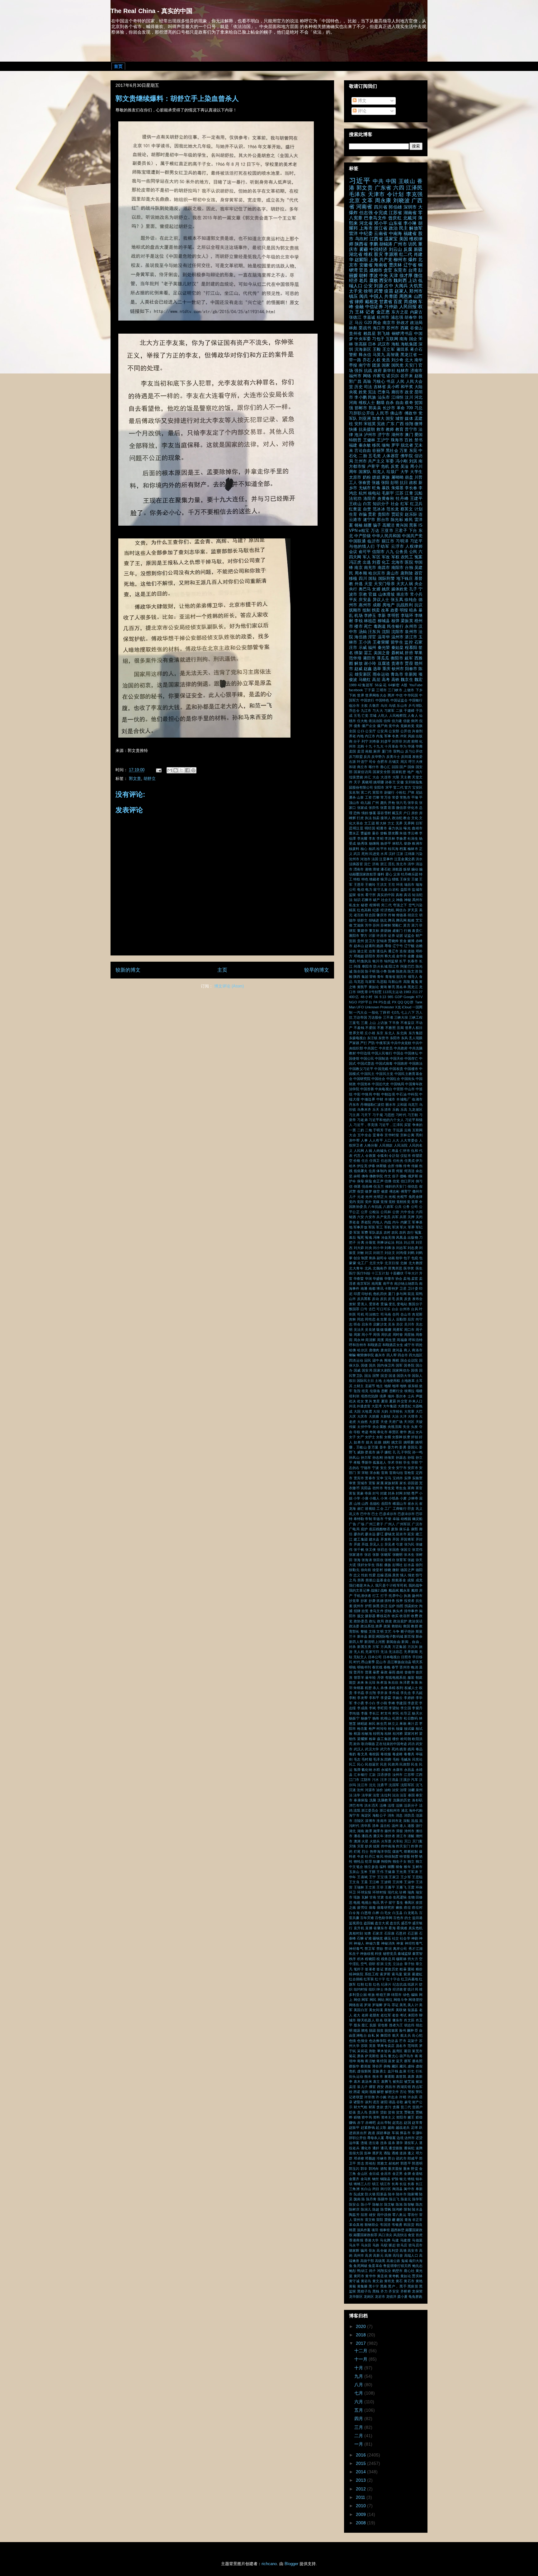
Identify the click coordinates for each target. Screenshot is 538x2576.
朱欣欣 (393, 1682)
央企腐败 (380, 1427)
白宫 (367, 504)
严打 (364, 1043)
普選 (368, 1672)
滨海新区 (363, 350)
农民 (395, 1232)
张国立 (406, 1550)
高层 (376, 680)
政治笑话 (415, 1621)
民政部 (405, 1764)
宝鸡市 (398, 1478)
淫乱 (391, 864)
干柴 (388, 1519)
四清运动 (356, 1360)
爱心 (389, 874)
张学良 (413, 803)
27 (421, 992)
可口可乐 (383, 1309)
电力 (369, 889)
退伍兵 (382, 951)
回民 (368, 1360)
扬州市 (417, 1596)
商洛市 (417, 1350)
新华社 (389, 371)
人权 (376, 360)
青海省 (390, 977)
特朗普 (355, 440)
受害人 (362, 1304)
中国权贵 (396, 1069)
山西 (365, 1504)
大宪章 (409, 1411)
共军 (395, 1217)
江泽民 (414, 188)
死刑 (365, 854)
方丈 (391, 823)
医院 (409, 562)
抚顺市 (355, 610)
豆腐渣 (384, 664)
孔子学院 (404, 1452)
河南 (353, 403)
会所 (391, 1166)
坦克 (365, 1391)
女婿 (376, 589)
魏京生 (407, 680)
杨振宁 (354, 1718)
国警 (376, 1376)
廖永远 (370, 1534)
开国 (396, 1539)
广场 (361, 1524)
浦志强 (397, 317)
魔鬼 (414, 982)
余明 (357, 1176)
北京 (355, 201)
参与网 (401, 1294)
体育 (391, 1171)
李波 (374, 275)
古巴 (372, 1309)
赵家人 (401, 291)
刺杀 (372, 1258)
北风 (368, 1268)
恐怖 (357, 813)
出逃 (367, 562)
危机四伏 (380, 1294)
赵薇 (418, 376)
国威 (357, 1370)
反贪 (408, 1299)
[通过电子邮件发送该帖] (158, 770)
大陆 (418, 387)
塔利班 (354, 1396)
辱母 (388, 946)
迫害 (372, 951)
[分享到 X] (182, 770)
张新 (376, 1555)
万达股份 (375, 1017)
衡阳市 (397, 658)
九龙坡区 (415, 1110)
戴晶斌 (394, 1590)
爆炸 (413, 260)
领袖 (358, 525)
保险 (368, 1181)
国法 (368, 1376)
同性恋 (370, 1319)
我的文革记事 (359, 1590)
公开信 (406, 731)
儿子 (353, 1197)
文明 (380, 1631)
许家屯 (379, 376)
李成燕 (362, 1708)
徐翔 (409, 424)
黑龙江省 (409, 355)
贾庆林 (396, 265)
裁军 (409, 658)
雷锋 (373, 977)
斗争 (396, 1631)
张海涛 (367, 1560)
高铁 (395, 680)
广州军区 (404, 1524)
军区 (376, 557)
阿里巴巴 (408, 966)
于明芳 (378, 1130)
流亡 (367, 864)
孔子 (413, 589)
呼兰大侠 (415, 762)
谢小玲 (370, 664)
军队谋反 (376, 1232)
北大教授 (416, 1263)
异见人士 (377, 1544)
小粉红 (401, 792)
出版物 (413, 1237)
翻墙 (380, 403)
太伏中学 (364, 1427)
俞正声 (378, 1181)
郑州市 (416, 291)
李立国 (406, 1708)
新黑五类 (364, 1647)
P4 (375, 1002)
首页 (118, 66)
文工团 (370, 823)
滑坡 (376, 869)
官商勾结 (396, 1473)
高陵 (407, 982)
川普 (418, 477)
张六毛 (401, 803)
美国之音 (382, 653)
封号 (376, 1493)
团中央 (378, 1360)
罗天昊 (413, 910)
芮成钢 (410, 302)
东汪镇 (372, 1038)
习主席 (354, 1115)
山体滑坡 (387, 594)
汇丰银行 (361, 1775)
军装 (357, 1232)
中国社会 (378, 1079)
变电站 (402, 1304)
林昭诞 (362, 1724)
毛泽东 (358, 194)
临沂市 (374, 541)
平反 (353, 600)
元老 (361, 1197)
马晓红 (365, 680)
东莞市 (400, 270)
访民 (413, 244)
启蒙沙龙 (380, 1324)
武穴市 (385, 1749)
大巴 (419, 1411)
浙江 (384, 864)
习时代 (401, 1115)
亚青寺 (378, 1135)
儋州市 (417, 1191)
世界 (361, 695)
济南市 (416, 371)
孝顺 (357, 1462)
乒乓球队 (415, 706)
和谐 (352, 767)
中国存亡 (411, 1058)
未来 (361, 1682)
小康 (365, 1498)
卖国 (353, 751)
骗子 (377, 525)
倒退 (357, 1186)
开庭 (357, 1544)
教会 (407, 818)
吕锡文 (394, 762)
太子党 (356, 291)
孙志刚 (378, 1457)
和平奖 (407, 387)
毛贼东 (406, 1759)
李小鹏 (361, 397)
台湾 (413, 270)
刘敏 (361, 1253)
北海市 (398, 562)
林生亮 (382, 1724)
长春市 (413, 961)
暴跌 (386, 488)
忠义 (357, 1575)
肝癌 (409, 653)
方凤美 (386, 1647)
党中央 (394, 726)
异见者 (390, 1544)
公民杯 (386, 1212)
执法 (368, 818)
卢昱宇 (373, 467)
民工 (352, 1764)
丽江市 (388, 541)
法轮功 (355, 499)
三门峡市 (395, 690)
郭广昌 (355, 382)
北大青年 (356, 1268)
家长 (403, 1483)
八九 (390, 552)
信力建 (397, 721)
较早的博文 (317, 970)
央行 (353, 589)
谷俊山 (416, 328)
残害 (403, 1749)
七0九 (395, 1012)
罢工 (368, 653)
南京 (358, 568)
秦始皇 (398, 648)
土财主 (359, 1386)
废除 (395, 1529)
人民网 (359, 1151)
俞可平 (365, 552)
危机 (385, 467)
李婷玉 (370, 616)
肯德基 (401, 915)
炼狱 (407, 869)
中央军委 (363, 339)
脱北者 (407, 445)
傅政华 (411, 413)
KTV (419, 997)
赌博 (411, 941)
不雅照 (390, 1028)
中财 (380, 1099)
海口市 (379, 328)
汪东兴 (374, 632)
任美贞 (410, 1161)
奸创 (415, 1437)
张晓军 (386, 1555)
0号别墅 (375, 992)
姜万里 (373, 1447)
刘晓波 (401, 201)
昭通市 (382, 828)
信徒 (407, 721)
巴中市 (365, 1514)
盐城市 (417, 889)
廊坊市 (398, 392)
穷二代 (387, 905)
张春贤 (364, 483)
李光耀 (362, 838)
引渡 (399, 1544)
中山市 (410, 1089)
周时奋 (398, 1335)
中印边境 (364, 1053)
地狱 (388, 1386)
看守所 (370, 895)
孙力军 (366, 1457)
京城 (373, 716)
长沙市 (389, 408)
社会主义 (388, 900)
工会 (380, 1509)
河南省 (364, 207)
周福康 (402, 1340)
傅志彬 (394, 1191)
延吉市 (401, 1534)
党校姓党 (403, 1202)
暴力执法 (395, 828)
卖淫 (361, 751)
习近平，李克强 (366, 1125)
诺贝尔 (393, 376)
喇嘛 (352, 1355)
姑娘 (378, 1442)
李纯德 (354, 1713)
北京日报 (392, 1263)
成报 (411, 1580)
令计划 (396, 194)
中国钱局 (397, 1084)
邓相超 (359, 956)
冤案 (418, 557)
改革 (385, 610)
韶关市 (401, 977)
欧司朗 (406, 1739)
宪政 (381, 424)
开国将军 (408, 1539)
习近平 (360, 181)
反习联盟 (356, 757)
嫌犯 (388, 1452)
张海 (357, 1560)
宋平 (389, 787)
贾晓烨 (393, 941)
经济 (353, 280)
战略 (384, 1590)
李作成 (394, 1693)
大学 (405, 472)
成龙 (419, 1580)
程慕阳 (411, 648)
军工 (380, 1227)
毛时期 (367, 1759)
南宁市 (365, 365)
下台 (413, 531)
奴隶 (407, 1437)
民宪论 (417, 1759)
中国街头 (408, 1079)
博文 (361, 101)
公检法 (374, 1212)
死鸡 (395, 1749)
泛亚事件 (386, 859)
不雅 (381, 1028)
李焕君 (401, 838)
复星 (376, 1401)
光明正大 (380, 1197)
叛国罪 (354, 1309)
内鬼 (380, 736)
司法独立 (372, 1314)
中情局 (367, 1094)
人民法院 (401, 1145)
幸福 (396, 1519)
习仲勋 (391, 307)
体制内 (382, 1171)
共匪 (403, 1217)
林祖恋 (370, 621)
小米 (384, 1498)
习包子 (378, 339)
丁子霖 (370, 690)
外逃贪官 (364, 1406)
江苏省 (396, 213)
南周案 (377, 1283)
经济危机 (388, 910)
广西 (400, 424)
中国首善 (367, 1089)
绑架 (358, 653)
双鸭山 (399, 751)
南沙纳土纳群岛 (406, 1283)
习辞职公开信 (362, 413)
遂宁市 (369, 520)
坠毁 (357, 1391)
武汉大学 (372, 1749)
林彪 (353, 328)
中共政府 (401, 1048)
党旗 (419, 726)
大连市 (386, 777)
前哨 (415, 741)
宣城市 (362, 1483)
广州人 (390, 1524)
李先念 (406, 1693)
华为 (403, 746)
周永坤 (359, 1340)
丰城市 (390, 1099)
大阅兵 (401, 286)
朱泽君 (405, 1682)
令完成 (381, 213)
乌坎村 (362, 239)
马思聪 (382, 982)
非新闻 (411, 674)
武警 (378, 291)
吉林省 (380, 387)
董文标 (374, 931)
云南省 (381, 233)
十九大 (378, 746)
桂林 (388, 1734)
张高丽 (361, 344)
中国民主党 (385, 1074)
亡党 (365, 716)
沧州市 (354, 859)
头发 (415, 1427)
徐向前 (366, 1570)
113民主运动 (393, 992)
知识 (357, 900)
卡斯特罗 (392, 1288)
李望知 (394, 1708)
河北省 (366, 223)
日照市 (406, 1657)
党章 (415, 1202)
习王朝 (413, 1115)
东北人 (390, 1033)
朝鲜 (363, 275)
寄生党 (389, 1488)
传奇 (407, 1166)
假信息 (413, 1186)
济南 (375, 864)
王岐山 (407, 181)
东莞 (413, 451)
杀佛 (384, 1688)
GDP (399, 997)
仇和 (414, 1151)
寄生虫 (401, 1488)
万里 (404, 451)
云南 (408, 1130)
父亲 (397, 874)
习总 (418, 408)
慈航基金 (399, 1580)
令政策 (370, 1156)
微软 (396, 1570)
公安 (368, 286)
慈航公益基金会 (378, 1580)
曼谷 (375, 833)
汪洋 (384, 1780)
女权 (380, 1437)
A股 (405, 685)
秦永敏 (365, 445)
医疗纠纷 (364, 1273)
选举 (377, 669)
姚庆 (386, 589)
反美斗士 (393, 757)
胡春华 (411, 317)
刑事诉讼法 (386, 1242)
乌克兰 (413, 1105)
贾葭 (409, 664)
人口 (388, 1140)
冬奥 (395, 736)
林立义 (393, 1724)
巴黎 (376, 797)
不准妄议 (408, 1023)
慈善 (361, 1580)
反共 (367, 757)
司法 (368, 387)
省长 (361, 895)
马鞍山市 (395, 982)
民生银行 (395, 626)
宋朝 (365, 1473)
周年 (353, 472)
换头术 (398, 1611)
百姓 (409, 440)
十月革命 (392, 746)
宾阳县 (366, 1488)
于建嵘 (409, 711)
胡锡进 (374, 920)
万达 (375, 531)
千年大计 (411, 1273)
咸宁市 (409, 1345)
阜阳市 (367, 966)
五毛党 (375, 456)
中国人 (376, 296)
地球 (395, 1386)
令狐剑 (382, 1156)
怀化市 (413, 808)
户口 (407, 813)
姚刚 (387, 1442)
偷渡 (385, 1191)
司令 (373, 762)
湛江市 (411, 637)
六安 (361, 1217)
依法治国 (376, 721)
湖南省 (410, 213)
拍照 (400, 1606)
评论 (361, 111)
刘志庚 (413, 1248)
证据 (399, 936)
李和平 (374, 1698)
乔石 (367, 360)
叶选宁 (362, 762)
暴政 (384, 1672)
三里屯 (354, 1023)
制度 (365, 1258)
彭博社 (398, 1565)
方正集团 (399, 1647)
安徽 (400, 782)
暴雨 (392, 1672)
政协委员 (361, 1621)
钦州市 (398, 669)
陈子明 (370, 971)
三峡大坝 (401, 1017)
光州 (369, 1197)
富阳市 (378, 792)
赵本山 (359, 946)
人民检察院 (398, 716)
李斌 (373, 1708)
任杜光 (398, 1161)
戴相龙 (371, 302)
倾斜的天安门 (396, 1186)
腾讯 (391, 920)
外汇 (368, 777)
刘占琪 (409, 1242)
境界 (383, 1396)
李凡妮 (417, 1693)
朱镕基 (359, 1688)
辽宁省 (410, 265)
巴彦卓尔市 (388, 1514)
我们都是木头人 (361, 1585)
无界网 (409, 823)
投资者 (409, 1601)
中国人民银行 (382, 1053)
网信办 (401, 910)
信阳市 (378, 552)
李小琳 (410, 223)
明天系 (417, 1662)
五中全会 (365, 1135)
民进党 (374, 854)
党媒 (376, 1202)
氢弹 (357, 1770)
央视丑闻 (395, 1427)
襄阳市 (354, 936)
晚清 (414, 1667)
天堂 (368, 584)
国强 (415, 1370)
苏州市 (393, 328)
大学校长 (396, 1411)
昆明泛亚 (356, 828)
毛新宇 (388, 493)
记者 (370, 312)
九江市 (366, 711)
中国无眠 (381, 1069)
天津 (394, 275)
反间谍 (406, 757)
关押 (411, 1217)
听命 (357, 1324)
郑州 (380, 956)
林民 (372, 1724)
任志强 (366, 213)
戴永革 (405, 1590)
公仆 (361, 731)
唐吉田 (386, 1350)
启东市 (367, 1324)
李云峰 (413, 833)
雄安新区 (363, 674)
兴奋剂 (417, 731)
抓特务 (390, 1601)
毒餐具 (409, 1754)
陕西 (357, 977)
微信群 (401, 808)
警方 (364, 936)
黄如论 (374, 987)
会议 (353, 552)
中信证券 (374, 307)
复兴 (368, 1401)
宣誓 (372, 1483)
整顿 (364, 1631)
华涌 (411, 746)
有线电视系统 (396, 1677)
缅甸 (386, 445)
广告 (353, 1524)
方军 (376, 1647)
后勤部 (401, 1319)
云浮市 (398, 547)
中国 (391, 181)
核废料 (354, 849)
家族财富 (392, 1483)
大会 (376, 777)
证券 (391, 936)
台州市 (405, 1309)
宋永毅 (375, 1473)
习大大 (378, 711)
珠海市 (397, 440)
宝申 (380, 1478)
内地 (360, 736)
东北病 (402, 1033)
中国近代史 (380, 1084)
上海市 (366, 228)
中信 (399, 695)
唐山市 (393, 573)
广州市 (400, 244)
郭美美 (375, 408)
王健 (415, 879)
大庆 (352, 1416)
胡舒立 (150, 779)
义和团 (402, 1105)
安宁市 (401, 1468)
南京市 (389, 323)
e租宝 (364, 531)
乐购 (396, 1110)
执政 (407, 1596)
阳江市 (394, 966)
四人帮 (392, 1355)
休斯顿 (381, 1166)
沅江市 (362, 1785)
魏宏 (418, 680)
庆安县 (365, 600)
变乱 (392, 1304)
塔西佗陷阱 (370, 1396)
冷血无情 (388, 1237)
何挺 (399, 1171)
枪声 (372, 1729)
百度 (398, 302)
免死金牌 (415, 1197)
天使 (384, 1422)
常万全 (386, 797)
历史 (358, 387)
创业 (357, 1258)
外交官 (402, 1401)
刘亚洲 (365, 419)
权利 (400, 1688)
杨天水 (417, 1713)
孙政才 (403, 323)
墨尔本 (401, 1396)
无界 (399, 823)
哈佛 (353, 1350)
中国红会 (393, 1079)
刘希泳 (390, 1248)
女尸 (360, 1437)
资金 (403, 941)
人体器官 (391, 456)
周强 (376, 1335)
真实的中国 (386, 895)
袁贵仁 (417, 931)
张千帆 (359, 1550)
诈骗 (363, 514)
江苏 (399, 493)
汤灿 (363, 632)
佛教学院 (376, 1176)
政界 (379, 1626)
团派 (376, 365)
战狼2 (375, 1590)
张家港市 (356, 1555)
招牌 (357, 1611)
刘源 (378, 286)
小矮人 (374, 1498)
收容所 (405, 1616)
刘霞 (376, 562)
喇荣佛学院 (365, 1355)
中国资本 (364, 1084)
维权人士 (367, 403)
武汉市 (384, 344)
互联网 (392, 339)
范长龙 (393, 509)
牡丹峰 (402, 499)
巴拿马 (384, 392)
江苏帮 (409, 1775)
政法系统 (368, 1626)
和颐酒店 (374, 1345)
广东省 (383, 188)
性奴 (365, 1575)
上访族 (382, 1023)
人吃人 (383, 716)
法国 (375, 859)
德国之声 (408, 1570)
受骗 (384, 1304)
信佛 (388, 1181)
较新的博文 (128, 970)
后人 (391, 1319)
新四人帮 (356, 1642)
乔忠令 (354, 711)
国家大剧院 (382, 1370)
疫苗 (389, 291)
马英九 (379, 355)
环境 (399, 884)
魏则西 (400, 280)
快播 (353, 429)
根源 (357, 1734)
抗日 (404, 483)
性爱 (372, 1575)
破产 (376, 900)
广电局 (354, 1529)
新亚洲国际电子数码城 (386, 1636)
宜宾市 (359, 1478)
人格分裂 (371, 1145)
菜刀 (415, 925)
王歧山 (355, 504)
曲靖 (400, 1672)
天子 (357, 782)
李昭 (380, 838)
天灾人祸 (405, 584)
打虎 (360, 818)
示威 (363, 648)
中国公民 (367, 1058)
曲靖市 (417, 828)
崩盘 (409, 477)
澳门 (409, 435)
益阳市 (406, 889)
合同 (396, 1314)
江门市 (354, 1780)
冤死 (361, 1237)
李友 (372, 838)
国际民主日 (365, 1381)
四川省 (381, 207)
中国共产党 (412, 536)
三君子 (401, 531)
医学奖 (409, 1268)
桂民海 (393, 849)
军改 (386, 557)
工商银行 (400, 1509)
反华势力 (378, 757)
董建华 (362, 931)
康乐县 (404, 1529)
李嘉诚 (369, 317)
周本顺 (361, 573)
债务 (357, 726)
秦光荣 (384, 648)
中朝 (376, 1094)
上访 (413, 280)
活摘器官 (356, 864)
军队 (353, 419)
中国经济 (378, 249)
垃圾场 (375, 1391)
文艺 (388, 1631)
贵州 (361, 941)
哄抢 (419, 1345)
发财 (353, 1304)
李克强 (414, 194)
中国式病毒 (384, 1063)
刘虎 (407, 741)
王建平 (416, 499)
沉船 (418, 493)
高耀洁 (388, 525)
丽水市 (391, 1105)
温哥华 (384, 637)
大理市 (413, 1416)
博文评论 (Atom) (229, 986)
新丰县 (362, 1636)
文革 (367, 201)
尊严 (415, 1493)
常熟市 (405, 797)
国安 (390, 419)
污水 (375, 1780)
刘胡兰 (378, 1253)
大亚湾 (377, 1406)
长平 (403, 961)
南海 (404, 339)
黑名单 (401, 987)
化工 (386, 562)
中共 (378, 181)
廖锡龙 (390, 1534)
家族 (386, 477)
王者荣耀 (381, 642)
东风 (404, 1038)
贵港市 (398, 664)
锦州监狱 (391, 961)
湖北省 (356, 254)
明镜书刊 (364, 1667)
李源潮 (391, 254)
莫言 (407, 925)
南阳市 (398, 568)
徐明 (368, 291)
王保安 (405, 879)
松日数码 (411, 1718)
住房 (372, 1171)
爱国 (418, 435)
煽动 (415, 869)
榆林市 (413, 849)
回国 (395, 767)
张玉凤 (397, 600)
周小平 (367, 1335)
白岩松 (394, 889)
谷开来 (407, 376)
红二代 (406, 254)
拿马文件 (377, 1611)
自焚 (367, 509)
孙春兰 (390, 782)
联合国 (370, 915)
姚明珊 (379, 782)
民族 (372, 397)
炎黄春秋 (386, 499)
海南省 (381, 265)
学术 (391, 1462)
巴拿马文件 (375, 218)
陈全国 (359, 971)
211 (415, 992)
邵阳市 (370, 956)
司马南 (386, 1314)
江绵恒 (398, 397)
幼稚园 (406, 1519)
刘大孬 (359, 1248)
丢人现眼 (416, 1038)
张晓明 (398, 1555)
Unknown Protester (380, 1007)
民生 (414, 1764)
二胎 (363, 456)
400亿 (354, 997)
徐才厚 (406, 275)
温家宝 (391, 239)
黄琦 (384, 987)
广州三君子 (375, 1524)
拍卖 (376, 818)
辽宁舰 (409, 946)
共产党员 (383, 1217)
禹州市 (417, 900)
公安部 (394, 731)
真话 (407, 895)
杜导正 (406, 1713)
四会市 (403, 1355)
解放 (358, 664)
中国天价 (397, 1058)
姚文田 (397, 1442)
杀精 (392, 1688)
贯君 (372, 514)
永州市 (411, 626)
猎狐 (395, 879)
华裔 (419, 746)
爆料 (381, 874)
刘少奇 (398, 360)
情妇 (365, 813)
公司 (415, 1207)
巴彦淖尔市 (406, 1514)
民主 (404, 228)
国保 (411, 767)
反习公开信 (414, 751)
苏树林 (386, 925)
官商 (385, 1473)
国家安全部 (382, 772)
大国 (357, 1411)
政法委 (354, 1626)
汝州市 (398, 1775)
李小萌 (382, 1703)
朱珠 (414, 1682)
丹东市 (354, 1105)
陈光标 (397, 520)
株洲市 (417, 843)
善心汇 (385, 767)
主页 (222, 970)
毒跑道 (380, 626)
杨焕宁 (366, 1718)
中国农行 (368, 700)
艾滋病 (359, 925)
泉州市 (411, 632)
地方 (419, 772)
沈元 (373, 1785)
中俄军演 (383, 1043)
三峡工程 (416, 1017)
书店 (391, 382)
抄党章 (354, 1601)
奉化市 (382, 1432)
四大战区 (416, 1355)
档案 (403, 849)
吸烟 (380, 1330)
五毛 (357, 716)
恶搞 (388, 1575)
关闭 (419, 1217)
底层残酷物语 (380, 1529)
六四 (399, 188)
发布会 (417, 1299)
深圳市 (410, 207)
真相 (399, 895)
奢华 (403, 1432)
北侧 (404, 1263)
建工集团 (361, 1539)
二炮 (368, 1130)
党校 (392, 1202)
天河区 (409, 1422)
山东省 (396, 223)
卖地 (407, 1279)
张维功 (390, 1560)
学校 (399, 1462)
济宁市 (384, 435)
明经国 (370, 828)
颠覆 (368, 525)
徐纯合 (411, 600)
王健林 (369, 440)
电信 (361, 889)
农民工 (407, 557)
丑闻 (400, 1028)
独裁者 (374, 879)
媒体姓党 (400, 589)
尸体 (411, 792)
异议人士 (381, 600)
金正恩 (383, 312)
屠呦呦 (398, 477)
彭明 (394, 483)
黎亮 (391, 987)
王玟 (391, 884)
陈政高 (401, 971)
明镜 (352, 1667)
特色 (365, 879)
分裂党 (370, 1242)
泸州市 (370, 435)
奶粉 (367, 477)
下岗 (353, 695)
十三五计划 (380, 1273)
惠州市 (365, 605)
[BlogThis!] (176, 770)
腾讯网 (401, 920)
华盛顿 (378, 1279)
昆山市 (381, 1662)
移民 (376, 445)
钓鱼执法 (364, 961)
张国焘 (394, 1550)
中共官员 (386, 1048)
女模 (388, 1437)
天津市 (377, 194)
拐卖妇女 (411, 1606)
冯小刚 (402, 461)
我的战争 (415, 1585)
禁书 (418, 440)
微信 (418, 275)
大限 (396, 777)
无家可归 (372, 1652)
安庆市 (413, 1468)
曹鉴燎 (366, 833)
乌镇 (392, 706)
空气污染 (416, 905)
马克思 (359, 982)
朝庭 (419, 1677)
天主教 (406, 777)
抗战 (368, 371)
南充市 (370, 568)
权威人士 (411, 1688)
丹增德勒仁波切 (372, 1105)
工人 (353, 483)
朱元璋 (370, 1682)
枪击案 (362, 1729)
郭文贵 (135, 779)
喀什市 (374, 767)
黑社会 (392, 451)
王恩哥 (359, 884)
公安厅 (370, 731)
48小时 (367, 997)
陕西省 (361, 244)
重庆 (386, 669)
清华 (411, 864)
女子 (352, 1437)
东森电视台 (358, 1038)
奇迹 (365, 1432)
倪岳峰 (367, 1186)
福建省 (410, 233)
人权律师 (414, 547)
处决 (352, 1401)
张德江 (355, 317)
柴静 (407, 843)
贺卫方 (370, 941)
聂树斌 (398, 653)
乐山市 (402, 706)
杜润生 (413, 838)
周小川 (416, 467)
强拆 (358, 371)
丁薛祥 (385, 1012)
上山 (373, 1023)
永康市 (398, 1770)
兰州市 (361, 461)
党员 (386, 360)
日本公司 (375, 1657)
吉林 (352, 1319)
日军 (419, 823)
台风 (414, 1309)
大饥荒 (416, 286)
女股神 (397, 1437)
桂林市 (403, 371)
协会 (399, 1279)
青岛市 (397, 674)
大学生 (416, 472)
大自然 (362, 1422)
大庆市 (362, 1416)
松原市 (398, 1718)
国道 (392, 1376)
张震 (384, 808)
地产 (411, 772)
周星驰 (409, 1335)
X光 (398, 1007)
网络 (367, 376)
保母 (361, 1181)
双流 (411, 1294)
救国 (407, 1626)
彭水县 (409, 1565)
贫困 (352, 941)
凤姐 (411, 736)
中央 (384, 275)
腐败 (374, 280)
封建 (384, 1493)
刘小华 (378, 1248)
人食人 (413, 716)
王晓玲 (370, 884)
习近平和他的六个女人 (386, 1120)
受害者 (374, 1304)
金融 (359, 307)
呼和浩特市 (358, 1345)
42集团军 (366, 685)
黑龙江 (413, 987)
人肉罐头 (380, 1151)
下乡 (419, 690)
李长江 (374, 1713)
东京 (380, 1033)
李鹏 (374, 244)
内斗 (396, 1222)
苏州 (376, 925)
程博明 (375, 905)
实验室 (417, 1478)
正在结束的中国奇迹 (391, 1744)
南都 (372, 1288)
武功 (411, 1744)
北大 (409, 360)
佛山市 (396, 413)
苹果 (418, 653)
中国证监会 (399, 700)
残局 (411, 1749)
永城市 (386, 1770)
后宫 (411, 1319)
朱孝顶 (382, 1682)
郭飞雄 (384, 334)
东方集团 (416, 1033)
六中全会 (408, 1212)
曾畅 (384, 833)
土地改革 (408, 1381)
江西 (419, 1775)
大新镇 (385, 1416)
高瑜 (367, 382)
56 (376, 997)
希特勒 (359, 1519)
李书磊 (359, 1693)
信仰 (387, 721)
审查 (352, 1483)
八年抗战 (375, 1207)
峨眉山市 (400, 1504)
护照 (368, 1606)
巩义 (419, 1509)
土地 (378, 1381)
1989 (353, 685)
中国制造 (382, 1058)
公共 (398, 1207)
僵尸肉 (382, 726)
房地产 (389, 605)
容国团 (413, 1483)
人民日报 (408, 307)
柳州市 (400, 260)
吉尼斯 (417, 1314)
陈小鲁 (382, 971)
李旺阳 (382, 1708)
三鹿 (364, 1023)
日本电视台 (392, 1657)
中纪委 (366, 233)
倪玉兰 (379, 1186)
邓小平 (381, 223)
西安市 (386, 280)
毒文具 (362, 1754)
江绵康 (410, 854)
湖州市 (398, 435)
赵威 (358, 669)
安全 (391, 1468)
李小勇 (359, 1703)
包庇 (415, 1258)
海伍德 (361, 637)
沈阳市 (398, 632)
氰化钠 (367, 1770)
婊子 (380, 1452)
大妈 (385, 1411)
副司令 (382, 1258)
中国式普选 (366, 1063)
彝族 (388, 1565)
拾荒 (365, 1611)
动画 (391, 1258)
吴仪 (399, 1324)
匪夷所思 (395, 1268)
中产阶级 (363, 536)
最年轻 (370, 1677)
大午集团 (390, 1406)
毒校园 (374, 1754)
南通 (364, 1288)
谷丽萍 (378, 451)
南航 (369, 751)
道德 (411, 951)
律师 (359, 302)
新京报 (409, 1636)
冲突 (403, 736)
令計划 (394, 1156)
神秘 (408, 900)
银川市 (378, 961)
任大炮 (362, 721)
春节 (395, 1667)
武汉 (357, 854)
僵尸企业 (369, 726)
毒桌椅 (398, 1754)
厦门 (391, 1294)
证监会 (409, 936)
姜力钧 (393, 1447)
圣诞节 (370, 1386)
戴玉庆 (397, 813)
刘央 (368, 1248)
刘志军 (401, 1248)
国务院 (409, 1365)
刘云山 (396, 249)
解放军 (416, 228)
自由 (399, 403)
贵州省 (355, 334)
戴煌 (415, 1590)
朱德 (403, 833)
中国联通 (358, 541)
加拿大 (378, 419)
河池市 (365, 859)
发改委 (417, 757)
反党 (395, 467)
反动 (375, 1299)
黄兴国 (402, 525)
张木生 (409, 1555)
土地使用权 (392, 1381)
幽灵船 (417, 1519)
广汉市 (417, 1524)
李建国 (401, 1703)
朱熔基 (398, 488)
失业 (406, 1427)
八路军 (388, 1207)
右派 (353, 762)
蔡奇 (409, 403)
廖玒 (380, 1534)
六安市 (370, 1217)
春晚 (387, 1667)
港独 (368, 869)
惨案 (373, 813)
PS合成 (385, 1002)
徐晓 (388, 1570)
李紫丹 (417, 1708)
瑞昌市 (409, 884)
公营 (396, 1212)
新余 (419, 1636)
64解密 (394, 685)
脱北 (384, 920)
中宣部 (398, 1089)
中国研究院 (362, 1079)
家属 (380, 1483)
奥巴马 (365, 589)
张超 (411, 1560)
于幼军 (383, 547)
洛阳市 (370, 499)
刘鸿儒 (401, 1253)
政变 (409, 392)
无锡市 (365, 488)
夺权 (357, 1432)
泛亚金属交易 (404, 859)
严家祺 (354, 1043)
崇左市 (403, 594)
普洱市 (359, 1672)
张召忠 (382, 1550)
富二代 (366, 792)
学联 (415, 1462)
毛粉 (396, 1759)
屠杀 (352, 797)
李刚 (353, 1698)
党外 (368, 1202)
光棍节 (402, 1197)
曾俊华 (410, 1672)
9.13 (383, 997)
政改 (389, 1621)
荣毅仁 (397, 925)
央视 (353, 392)
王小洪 (365, 642)
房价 (415, 813)
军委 (390, 461)
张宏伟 (417, 1550)
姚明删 (409, 1442)
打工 (376, 1596)
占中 (389, 286)
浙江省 (381, 228)
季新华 (367, 1462)
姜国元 (413, 1447)
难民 (409, 520)
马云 (359, 323)
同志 (361, 1319)
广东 (390, 424)
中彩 (357, 1094)
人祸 (368, 1151)
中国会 (398, 1053)
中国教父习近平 (361, 1069)
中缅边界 (368, 1099)
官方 (408, 787)
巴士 (375, 1514)
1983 (407, 992)
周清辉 (370, 1340)
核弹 (395, 621)
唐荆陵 (407, 573)
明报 (404, 610)
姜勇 (403, 1447)
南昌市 (384, 568)
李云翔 (370, 1693)
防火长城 (380, 966)
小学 (357, 1498)
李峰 (391, 1703)
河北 (418, 397)
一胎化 (373, 1012)
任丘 (365, 1161)
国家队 (365, 472)
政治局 (416, 323)
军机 (388, 1227)
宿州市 (378, 1488)
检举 (373, 1739)
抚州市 (359, 1606)
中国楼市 (411, 1069)
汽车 (414, 1780)
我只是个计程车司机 (391, 1585)
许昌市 (382, 936)
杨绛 (376, 1718)
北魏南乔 (380, 1268)
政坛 (373, 1621)
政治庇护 (400, 1621)
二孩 (399, 711)
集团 (365, 977)
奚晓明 (367, 782)
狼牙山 (386, 879)
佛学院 (407, 456)
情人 (404, 1575)
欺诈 (357, 1744)
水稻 (376, 1770)
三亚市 (387, 531)
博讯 (380, 1288)
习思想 (389, 1115)
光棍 (392, 1197)
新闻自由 (393, 1642)
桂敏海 (367, 1734)
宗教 (363, 594)
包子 (407, 1258)
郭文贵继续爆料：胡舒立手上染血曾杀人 (177, 99)
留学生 (397, 642)
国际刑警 (387, 579)
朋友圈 (393, 833)
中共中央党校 (401, 1043)
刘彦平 (386, 741)
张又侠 (370, 1550)
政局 (381, 1621)
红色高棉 (364, 910)
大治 (395, 1416)
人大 (396, 1140)
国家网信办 (401, 1370)
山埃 (357, 1504)
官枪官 (409, 1473)
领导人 (413, 977)
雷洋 (354, 233)
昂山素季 (368, 1662)
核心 (364, 849)
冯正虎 (355, 562)
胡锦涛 (386, 244)
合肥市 (382, 762)
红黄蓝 (355, 509)
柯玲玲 (382, 1729)
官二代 (398, 787)
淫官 (372, 637)
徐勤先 (354, 1570)
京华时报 (392, 1135)
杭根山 (386, 1718)
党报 (384, 1202)
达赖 (419, 946)
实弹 (408, 1478)
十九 (368, 746)
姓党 (363, 392)
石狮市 (367, 900)
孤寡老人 (380, 1462)
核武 (372, 849)
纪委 (376, 910)
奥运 (411, 1432)
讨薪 (372, 936)
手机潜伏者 (363, 1596)
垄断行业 (396, 1391)
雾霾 (364, 249)
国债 (364, 1365)
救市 (380, 429)
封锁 (407, 1493)
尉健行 (389, 792)
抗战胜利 (405, 605)
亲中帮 (354, 1140)
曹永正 (354, 833)
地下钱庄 (405, 579)
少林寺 (413, 1498)
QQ (400, 1002)
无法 (384, 1652)
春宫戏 (377, 1667)
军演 (395, 1227)
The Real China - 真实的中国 (151, 11)
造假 (403, 951)
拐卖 (376, 610)
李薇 (364, 1713)
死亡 (368, 626)
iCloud (407, 1007)
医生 (419, 1268)
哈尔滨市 (377, 573)
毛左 (357, 1759)
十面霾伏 (397, 1273)
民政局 (393, 1764)
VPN (353, 531)
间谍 (357, 966)
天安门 (411, 365)
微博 (418, 424)
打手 (384, 1596)
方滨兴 (413, 1647)
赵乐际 (411, 514)
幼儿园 (366, 803)
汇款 (373, 1775)
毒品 (419, 1749)
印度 (357, 1294)
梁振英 (407, 621)
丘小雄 (370, 1033)
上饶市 (409, 690)
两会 (377, 323)
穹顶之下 (400, 905)
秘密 (364, 905)
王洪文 (382, 884)
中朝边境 (388, 1094)
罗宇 (395, 445)
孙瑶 (411, 1457)
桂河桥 (398, 1734)
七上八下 (408, 1012)
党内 (352, 1202)
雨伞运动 (381, 674)
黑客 (413, 525)
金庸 (411, 956)
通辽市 (393, 951)
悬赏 (396, 1575)
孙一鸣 (417, 1452)
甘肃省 (386, 302)
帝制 (368, 1519)
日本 (372, 344)
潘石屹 (386, 869)
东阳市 (395, 1038)
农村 (387, 1232)
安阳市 (379, 787)
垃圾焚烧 (356, 777)
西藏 (405, 328)
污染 (419, 854)
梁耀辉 (362, 1739)
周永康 (383, 201)
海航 (395, 344)
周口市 (409, 1330)
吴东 (391, 1324)
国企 (413, 339)
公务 (406, 1207)
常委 (395, 797)
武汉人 (359, 1749)
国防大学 (404, 1376)
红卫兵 (416, 504)
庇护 (364, 1529)
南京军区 (364, 1283)
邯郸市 (361, 408)
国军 (399, 1365)
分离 (361, 1242)
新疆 (418, 249)
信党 (396, 1181)
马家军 (370, 982)
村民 (396, 1713)
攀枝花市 (383, 1616)
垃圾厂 (393, 472)
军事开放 (360, 1227)
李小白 (370, 1703)
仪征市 (406, 1156)
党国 (360, 1202)
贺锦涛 (382, 941)
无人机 (359, 1652)
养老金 (354, 1222)
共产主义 (376, 461)
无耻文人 (360, 1657)
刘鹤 (411, 1253)
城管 (399, 419)
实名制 (354, 792)
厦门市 (387, 751)
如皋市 (359, 1442)
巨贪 (411, 1509)
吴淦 (405, 467)
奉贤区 (394, 1432)
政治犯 (397, 818)
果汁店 (413, 1724)
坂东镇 (413, 1386)
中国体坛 (411, 1053)
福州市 (355, 376)
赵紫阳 (361, 260)
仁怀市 (405, 1151)
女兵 (419, 1432)
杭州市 (383, 317)
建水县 (374, 1539)
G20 (368, 323)
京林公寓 (407, 1135)
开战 (365, 1544)
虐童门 (398, 931)
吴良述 (370, 1330)
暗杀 (413, 610)
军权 (395, 557)
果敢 (403, 1724)
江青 (409, 493)
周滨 (404, 762)
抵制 (366, 610)
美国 (404, 239)
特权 (357, 879)
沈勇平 (382, 1785)
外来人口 (415, 1401)
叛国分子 (415, 1304)
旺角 (376, 488)
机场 (358, 616)
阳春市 (411, 669)
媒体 (409, 419)
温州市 (398, 637)
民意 (384, 1764)
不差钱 (359, 1028)
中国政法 (416, 1063)
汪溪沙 (405, 1780)
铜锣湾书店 (402, 334)
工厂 (388, 1509)
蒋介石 (416, 350)
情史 (411, 1575)
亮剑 (419, 1135)
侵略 (403, 1176)
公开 (364, 1212)
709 (410, 408)
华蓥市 (389, 1279)
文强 (372, 1631)
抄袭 (372, 1601)
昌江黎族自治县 (399, 1662)
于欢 (388, 1130)
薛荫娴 (386, 931)
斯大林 (381, 823)
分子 (357, 741)
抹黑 (376, 1606)
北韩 (361, 746)
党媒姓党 (408, 726)
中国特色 (382, 700)
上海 (374, 260)
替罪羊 (359, 1677)
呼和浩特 (415, 1340)
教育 (399, 429)
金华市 (401, 956)
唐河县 (398, 1350)
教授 (414, 1626)
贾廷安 (398, 514)
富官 (419, 1488)
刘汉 (368, 1253)
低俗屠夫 (361, 1171)
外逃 (359, 584)
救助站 (397, 1626)
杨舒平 (386, 843)
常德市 (378, 1519)
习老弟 (362, 1120)
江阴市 (366, 1780)
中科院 (413, 1094)
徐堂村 (378, 1570)
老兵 (363, 280)
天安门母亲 (384, 584)
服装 (411, 1677)
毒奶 (353, 1754)
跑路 (380, 946)
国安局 (367, 1370)
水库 (384, 854)
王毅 (377, 350)
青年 (380, 977)
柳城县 (384, 621)
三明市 (382, 690)
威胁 (361, 1452)
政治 (393, 228)
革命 (401, 408)
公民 (413, 552)
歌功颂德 (368, 1744)
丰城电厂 (404, 1099)
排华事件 (411, 1611)
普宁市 (411, 429)
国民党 (398, 365)
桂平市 (382, 849)
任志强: (386, 1161)
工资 (368, 797)
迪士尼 (362, 951)
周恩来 (406, 296)
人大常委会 (409, 1140)
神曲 (399, 900)
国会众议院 (409, 1360)
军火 (403, 1227)
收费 (414, 1616)
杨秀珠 (362, 843)
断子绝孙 (408, 1631)
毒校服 (386, 1754)
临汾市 (354, 706)
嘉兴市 (380, 1355)
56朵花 (381, 685)
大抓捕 (374, 1416)
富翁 (352, 1493)
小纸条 (394, 1498)
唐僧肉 (374, 1350)
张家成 (362, 808)
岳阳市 (386, 1504)
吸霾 (388, 1330)
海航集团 (409, 344)
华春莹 (359, 1279)
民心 (361, 1764)
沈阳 (386, 632)
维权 (368, 254)
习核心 (379, 382)
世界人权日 (414, 1028)
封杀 (391, 1493)
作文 (388, 1176)
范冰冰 (379, 509)
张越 (376, 483)
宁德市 (366, 1468)
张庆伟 (374, 808)
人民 (401, 382)
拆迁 (384, 1606)
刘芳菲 (397, 741)
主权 (364, 706)
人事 (364, 1140)
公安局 (382, 731)
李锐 (358, 621)
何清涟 (409, 1171)
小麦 (403, 1498)
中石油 (401, 1094)
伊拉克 (362, 1166)
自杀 (390, 403)
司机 (361, 1314)
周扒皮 (386, 1335)
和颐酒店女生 (393, 1345)
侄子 (395, 1176)
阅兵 (364, 296)
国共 (373, 1365)
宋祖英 (370, 424)
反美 (399, 1299)
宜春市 (370, 1478)
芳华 (368, 925)
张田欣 (378, 1560)
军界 (411, 1227)
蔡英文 (407, 509)
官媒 (373, 594)
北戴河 (410, 218)
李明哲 (393, 616)
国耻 (373, 579)
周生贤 (390, 1340)
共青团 (391, 296)
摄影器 (370, 1616)
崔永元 (413, 1504)
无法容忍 (396, 1652)
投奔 (399, 1601)
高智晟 (393, 355)
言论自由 (363, 451)
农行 (410, 1232)
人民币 (382, 413)
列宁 (365, 741)
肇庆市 (382, 915)
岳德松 (375, 1504)
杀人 (376, 1688)
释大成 (390, 956)
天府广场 (396, 1422)
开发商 (386, 1539)
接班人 (386, 818)
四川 (363, 579)
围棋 (396, 1360)
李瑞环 (407, 616)
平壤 (415, 797)
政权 (413, 483)
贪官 (388, 270)
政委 (394, 610)
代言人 (359, 1156)
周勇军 (398, 1330)
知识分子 (381, 504)
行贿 (407, 931)
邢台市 (383, 520)
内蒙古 (416, 312)
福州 (372, 648)
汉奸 (392, 854)
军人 (367, 557)
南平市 (388, 1283)
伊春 (372, 1166)
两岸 (391, 695)
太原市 (355, 477)
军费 (365, 1232)
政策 (387, 1626)
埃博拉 (409, 1391)
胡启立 (413, 915)
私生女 (354, 905)
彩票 (391, 808)
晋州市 (405, 1667)
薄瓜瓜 (383, 658)
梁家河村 (411, 1734)
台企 (395, 1309)
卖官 (415, 1279)
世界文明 (356, 1033)
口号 (364, 1309)
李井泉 (382, 1693)
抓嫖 (380, 1601)
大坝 (376, 1411)
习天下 (366, 1115)
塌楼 (419, 1391)
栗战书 (365, 328)
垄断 (385, 1391)
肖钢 (391, 915)
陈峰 (391, 971)
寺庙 (368, 1493)
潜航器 (397, 869)
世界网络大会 (376, 695)
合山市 (406, 1314)
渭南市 (359, 869)
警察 (353, 355)
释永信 (365, 355)
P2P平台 (365, 1002)
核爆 (399, 1729)
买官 (408, 1125)
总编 (380, 1575)
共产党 (386, 260)
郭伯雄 (395, 207)
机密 (368, 1688)
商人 (407, 1350)
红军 (405, 504)
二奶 (361, 1130)
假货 (361, 1191)
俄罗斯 (413, 1176)
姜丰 (383, 1447)
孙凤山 (354, 1457)
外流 (352, 1406)
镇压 (354, 296)
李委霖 (386, 1698)
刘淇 (413, 461)
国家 (386, 365)
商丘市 (362, 767)
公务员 (402, 552)
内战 (388, 1222)
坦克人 (379, 472)
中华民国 (411, 695)
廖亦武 (359, 1534)
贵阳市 (384, 514)
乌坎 (384, 706)
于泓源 (398, 1130)
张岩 (368, 1555)
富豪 (360, 1493)
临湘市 (417, 1099)
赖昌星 (370, 334)
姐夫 (369, 1442)
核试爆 (409, 1729)
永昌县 (409, 1770)
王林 (359, 312)
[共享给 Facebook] (187, 770)
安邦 (358, 424)
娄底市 (370, 1452)
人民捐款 (386, 1145)
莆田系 (403, 350)
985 (390, 997)
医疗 (352, 1273)
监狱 (353, 895)
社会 (395, 504)
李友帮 (362, 1698)
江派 (400, 854)
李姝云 (398, 1698)
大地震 (367, 1411)
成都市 (376, 270)
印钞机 (367, 1294)
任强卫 (374, 1161)
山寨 (360, 797)
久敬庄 (374, 706)
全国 (353, 731)
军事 (388, 736)
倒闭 (414, 721)
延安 (411, 1534)
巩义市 (354, 1514)
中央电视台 (383, 1089)
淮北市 (401, 864)
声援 (419, 1396)
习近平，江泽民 (391, 1125)
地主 (380, 1386)
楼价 (396, 1739)
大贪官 (374, 1422)
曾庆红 (395, 218)
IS (420, 525)
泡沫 (358, 435)
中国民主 (368, 1074)
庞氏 (384, 803)
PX (394, 1002)
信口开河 (408, 1181)
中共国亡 (371, 1048)
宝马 (388, 1478)
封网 (399, 1493)
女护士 (370, 1437)
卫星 (403, 1288)
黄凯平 (362, 987)
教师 (390, 429)
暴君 (376, 1672)
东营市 (383, 1038)
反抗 (384, 1299)
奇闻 (373, 1432)
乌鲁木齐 (364, 1110)
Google (409, 997)
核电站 (374, 493)
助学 (399, 1258)
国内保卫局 (386, 1365)
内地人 (378, 1222)
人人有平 (376, 1140)
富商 (411, 1488)
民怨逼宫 (372, 1764)
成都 (377, 605)
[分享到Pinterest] (193, 770)
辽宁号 (398, 946)
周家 (357, 1335)
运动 (352, 951)
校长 (391, 1729)
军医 (372, 1227)
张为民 (409, 1544)
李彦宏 (413, 1703)
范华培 (355, 658)
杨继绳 (374, 843)
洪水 (419, 859)
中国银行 (416, 700)
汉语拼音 (384, 1775)
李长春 (411, 488)
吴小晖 (393, 387)
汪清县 (393, 1780)
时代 (357, 1662)
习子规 (378, 1115)
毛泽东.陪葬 (382, 1759)
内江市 (370, 736)
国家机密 (399, 772)
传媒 (415, 1166)
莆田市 (369, 658)
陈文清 (413, 971)
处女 (361, 1401)
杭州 (363, 493)
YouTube (416, 685)
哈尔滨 (362, 1350)
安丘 (384, 1468)
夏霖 (393, 1401)
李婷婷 (409, 1698)
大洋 (403, 1416)
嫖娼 (376, 477)
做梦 (368, 1191)
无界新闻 (411, 1652)
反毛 (391, 1299)
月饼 (381, 1677)
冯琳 (376, 1237)
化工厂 (363, 1263)
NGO (353, 1002)
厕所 (377, 751)
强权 (379, 1565)
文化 (415, 818)
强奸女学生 (366, 1565)
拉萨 (392, 1606)
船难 (411, 920)
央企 (418, 584)
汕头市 (384, 397)
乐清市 (386, 1110)
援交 (361, 1616)
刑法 (399, 1242)
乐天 (376, 1110)
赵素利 (370, 946)
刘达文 (390, 1253)
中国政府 (401, 1063)
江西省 (376, 239)
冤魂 (368, 1237)
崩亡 (361, 1509)
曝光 (407, 828)
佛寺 (365, 1176)
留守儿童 (380, 889)
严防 (371, 1043)
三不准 (388, 1017)
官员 (363, 270)
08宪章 (363, 992)
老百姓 (359, 915)
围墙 (388, 1360)
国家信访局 (363, 772)
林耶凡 (398, 843)
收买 (395, 1616)
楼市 (358, 626)
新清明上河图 (375, 1642)
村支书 (386, 1713)
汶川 (409, 397)
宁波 (375, 1468)
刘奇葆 (374, 741)
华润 (368, 1279)
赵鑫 (368, 669)
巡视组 (370, 1509)
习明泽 (402, 541)
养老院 (366, 1222)
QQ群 (409, 1002)
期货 (352, 1682)
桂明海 (378, 1734)
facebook (356, 690)
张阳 (385, 483)
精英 (353, 910)
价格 (357, 1161)
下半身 (394, 1023)
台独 (409, 568)
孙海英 (389, 1457)
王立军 (389, 350)
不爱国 (370, 1028)
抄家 (364, 1601)
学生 (407, 1462)
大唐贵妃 (404, 1406)
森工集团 (384, 1739)
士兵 (411, 1396)
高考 (386, 680)
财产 (419, 936)
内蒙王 (406, 1222)
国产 (403, 767)
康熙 (415, 1529)
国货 (384, 1376)
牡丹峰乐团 (410, 874)
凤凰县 (401, 1237)
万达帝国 (360, 1017)
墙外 (391, 1396)
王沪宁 (383, 440)
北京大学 (376, 1263)
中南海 (396, 233)
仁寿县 (393, 1151)
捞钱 (388, 1611)
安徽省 (366, 265)
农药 (403, 1232)
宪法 (372, 392)
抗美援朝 (367, 429)
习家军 (389, 711)
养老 (352, 736)
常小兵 (416, 594)
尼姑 (419, 792)
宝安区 (417, 787)
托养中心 (396, 1596)
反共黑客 (364, 1299)
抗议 (418, 605)
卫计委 (413, 1288)
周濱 (381, 1340)
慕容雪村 (384, 813)
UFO (360, 1007)
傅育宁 (406, 1191)
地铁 (403, 1386)
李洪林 (390, 838)
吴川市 (409, 1324)
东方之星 (400, 312)
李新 (382, 616)
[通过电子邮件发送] (170, 770)
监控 (409, 642)
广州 (375, 803)
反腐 (408, 249)
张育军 (401, 1560)
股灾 (378, 254)
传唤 (399, 1166)
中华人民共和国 (386, 536)
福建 (353, 445)
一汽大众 (360, 1012)
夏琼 (385, 1401)
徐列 (419, 1565)
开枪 (391, 803)
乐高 (404, 1110)
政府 (378, 371)
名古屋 (382, 1319)
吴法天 (359, 1330)
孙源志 (401, 1457)
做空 (376, 1191)
